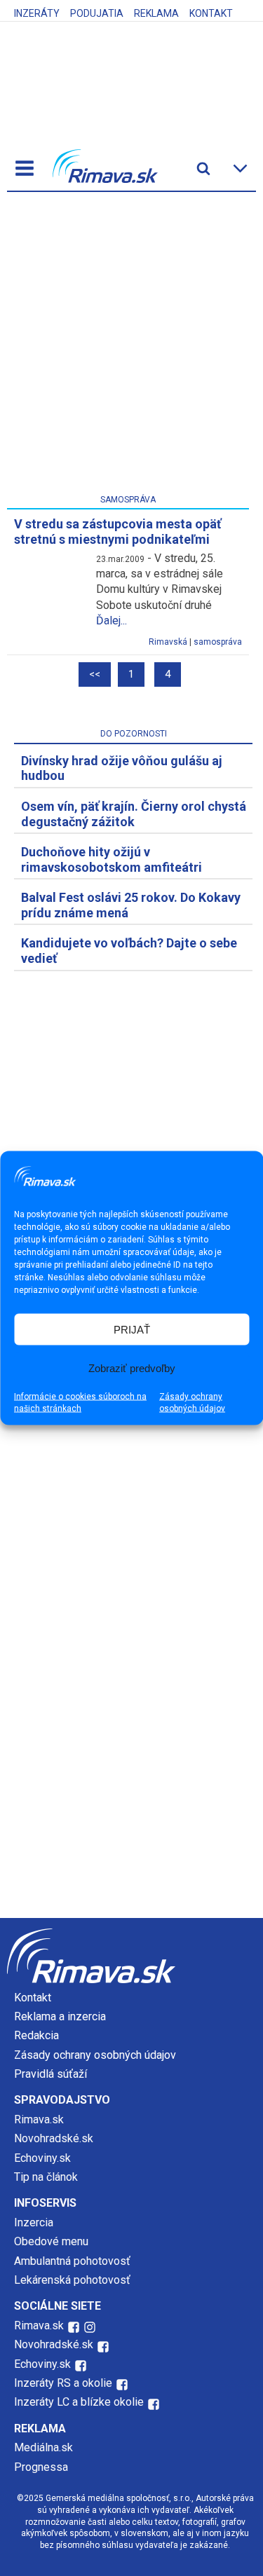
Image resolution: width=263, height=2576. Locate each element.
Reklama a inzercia (60, 2016)
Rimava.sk (39, 2119)
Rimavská (168, 642)
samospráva (218, 642)
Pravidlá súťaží (50, 2074)
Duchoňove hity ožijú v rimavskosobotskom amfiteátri (112, 859)
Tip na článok (46, 2177)
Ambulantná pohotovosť (74, 2261)
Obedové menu (51, 2241)
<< (95, 674)
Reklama (156, 13)
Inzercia (34, 2222)
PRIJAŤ (132, 1329)
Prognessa (41, 2467)
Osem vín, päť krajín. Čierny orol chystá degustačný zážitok (134, 814)
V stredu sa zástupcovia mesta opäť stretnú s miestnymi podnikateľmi (117, 532)
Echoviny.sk (42, 2158)
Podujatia (97, 13)
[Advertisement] (131, 346)
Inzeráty (37, 13)
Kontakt (211, 13)
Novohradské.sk (54, 2138)
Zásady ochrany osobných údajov (192, 1403)
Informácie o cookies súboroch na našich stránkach (80, 1403)
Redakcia (36, 2035)
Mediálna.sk (43, 2447)
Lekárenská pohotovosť (74, 2280)
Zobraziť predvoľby (132, 1368)
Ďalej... (112, 621)
